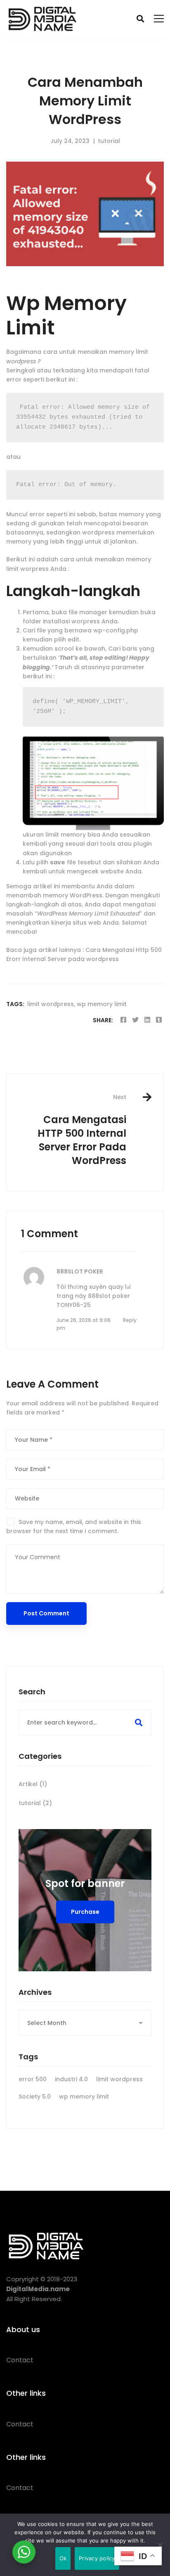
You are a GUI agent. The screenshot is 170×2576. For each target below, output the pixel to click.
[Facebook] (123, 1020)
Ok (63, 2558)
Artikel (33, 1784)
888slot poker (80, 1271)
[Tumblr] (159, 1020)
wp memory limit (102, 1004)
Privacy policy (97, 2558)
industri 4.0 (71, 2079)
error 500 (33, 2079)
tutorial (109, 141)
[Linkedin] (147, 1020)
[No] (160, 2545)
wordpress (98, 532)
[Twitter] (135, 1020)
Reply (130, 1320)
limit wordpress (51, 1004)
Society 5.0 (35, 2097)
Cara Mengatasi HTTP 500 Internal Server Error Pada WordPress (82, 1130)
